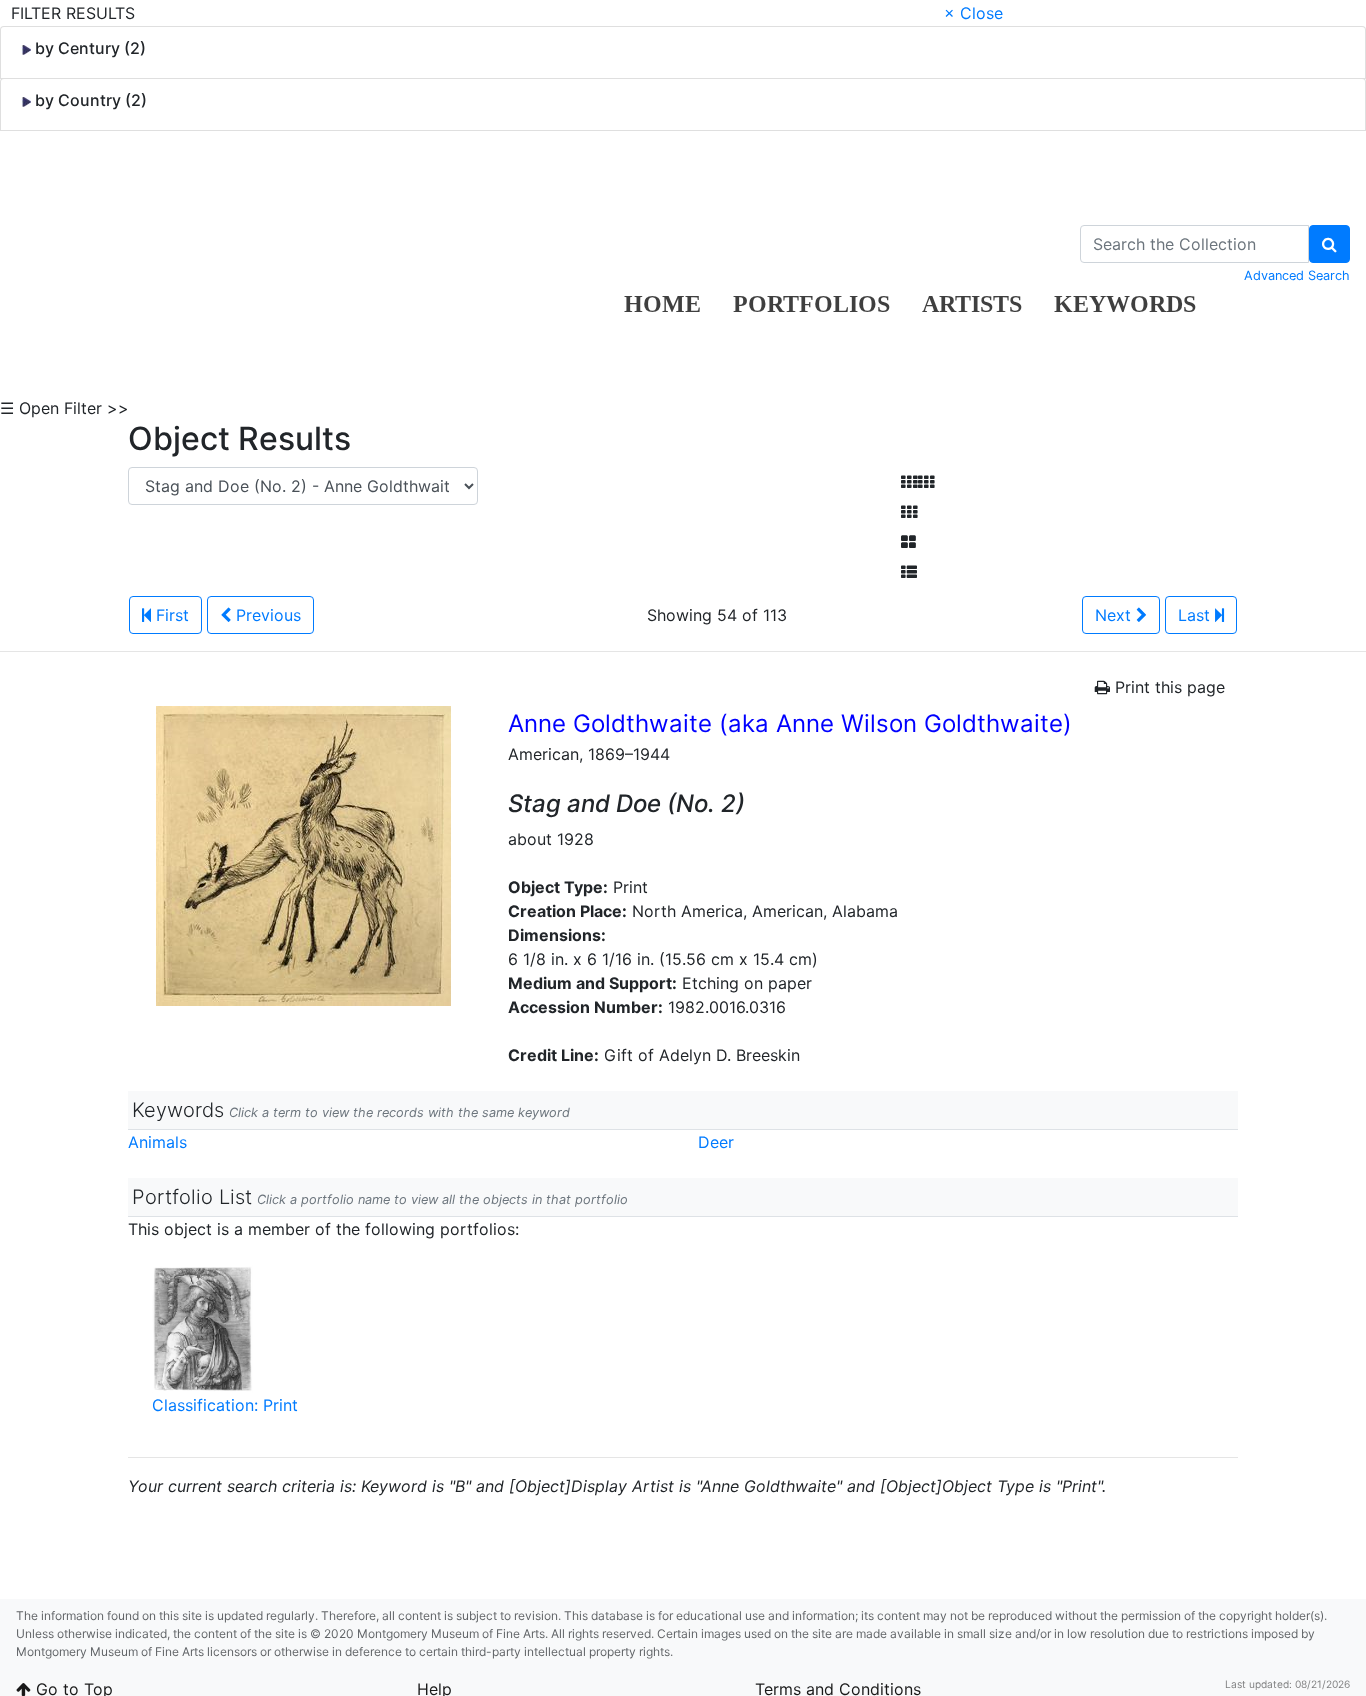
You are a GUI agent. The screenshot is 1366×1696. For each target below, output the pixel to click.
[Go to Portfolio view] (908, 542)
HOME (662, 304)
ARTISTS (972, 304)
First (170, 615)
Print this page (1167, 687)
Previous (266, 615)
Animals (157, 1142)
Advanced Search (1297, 275)
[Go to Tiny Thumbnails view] (917, 482)
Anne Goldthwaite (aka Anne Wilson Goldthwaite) (790, 723)
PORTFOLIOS (811, 304)
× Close (973, 13)
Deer (716, 1142)
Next (1115, 615)
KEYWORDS (1125, 304)
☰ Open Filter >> (64, 408)
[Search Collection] (1329, 244)
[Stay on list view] (909, 572)
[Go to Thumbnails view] (909, 512)
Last (1196, 615)
